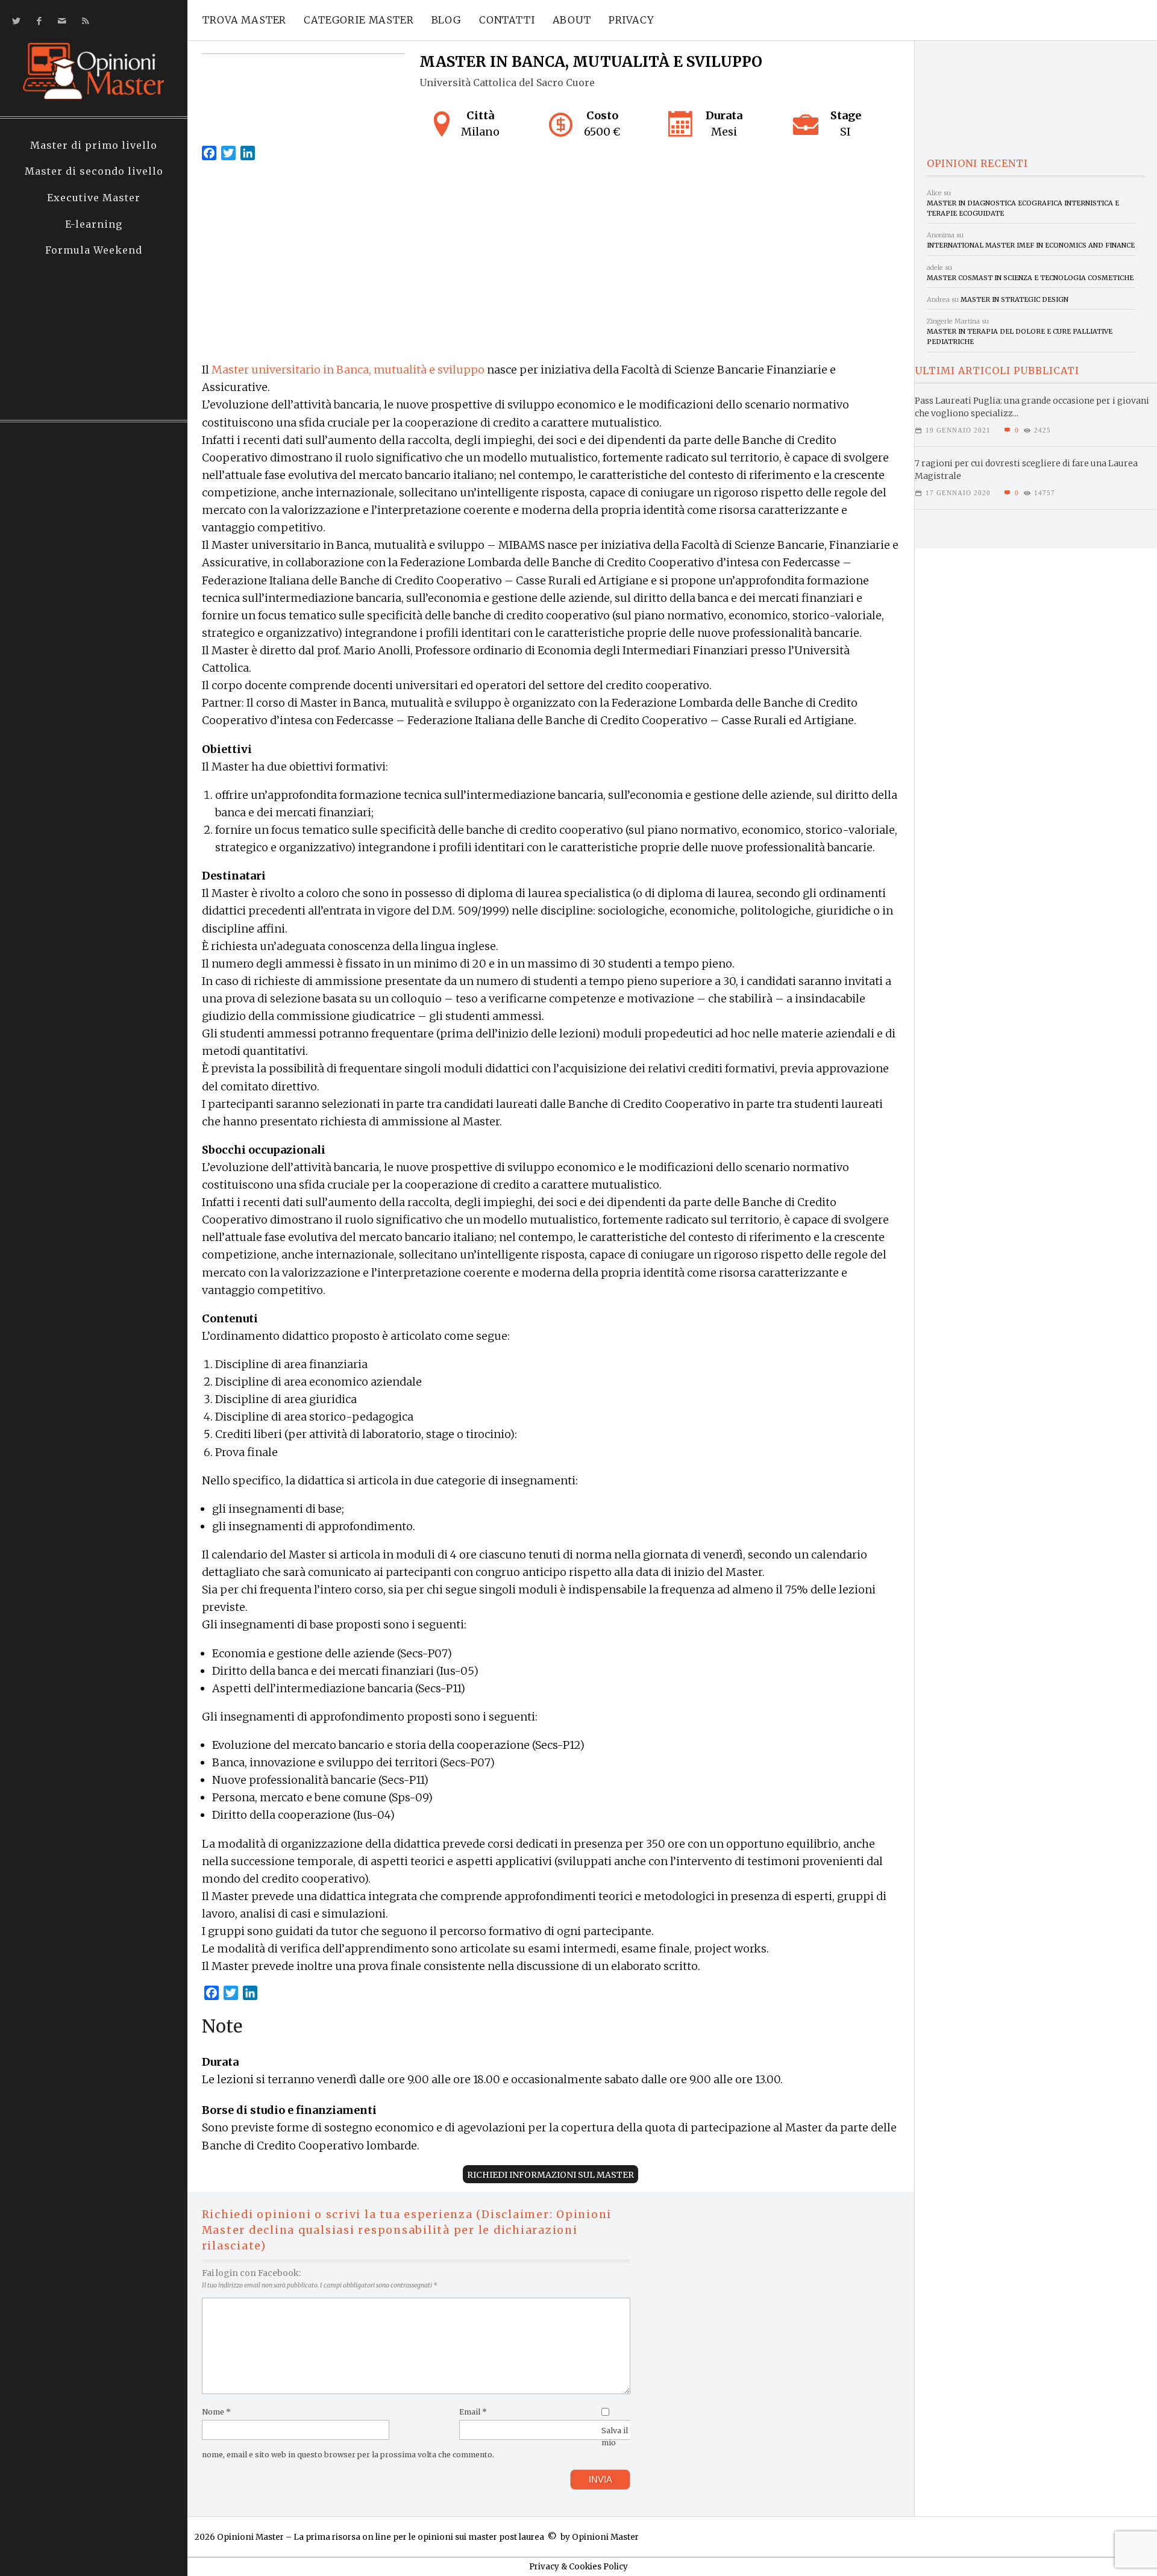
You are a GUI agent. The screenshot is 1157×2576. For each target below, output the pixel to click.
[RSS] (83, 21)
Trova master (244, 20)
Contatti (507, 20)
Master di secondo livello (94, 171)
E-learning (94, 224)
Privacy (632, 20)
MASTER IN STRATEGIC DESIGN (1014, 299)
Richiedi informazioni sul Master (550, 2175)
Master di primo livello (94, 145)
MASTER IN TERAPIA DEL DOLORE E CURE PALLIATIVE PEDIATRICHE (1020, 336)
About (572, 20)
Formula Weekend (94, 250)
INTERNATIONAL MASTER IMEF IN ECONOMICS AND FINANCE (1031, 245)
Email (473, 2412)
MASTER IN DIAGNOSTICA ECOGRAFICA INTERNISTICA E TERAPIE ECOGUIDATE (1023, 208)
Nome (216, 2412)
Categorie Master (359, 20)
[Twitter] (14, 21)
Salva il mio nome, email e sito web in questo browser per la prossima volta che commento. (415, 2443)
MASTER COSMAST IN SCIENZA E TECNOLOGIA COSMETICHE (1030, 278)
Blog (447, 20)
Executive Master (94, 198)
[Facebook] (37, 21)
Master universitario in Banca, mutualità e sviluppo (348, 370)
